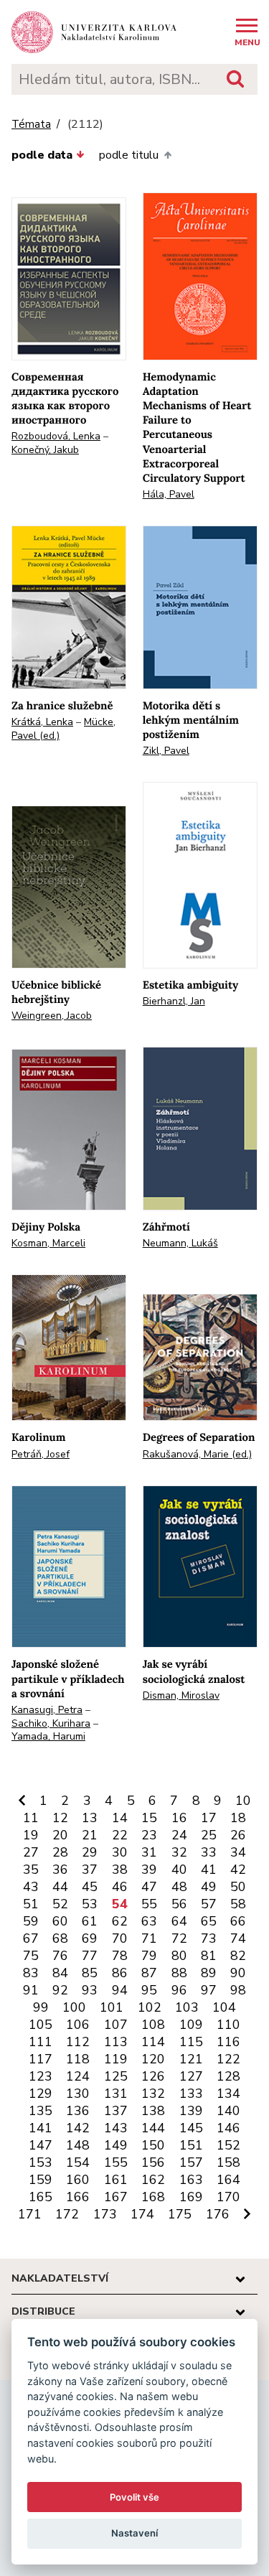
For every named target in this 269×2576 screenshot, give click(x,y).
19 (31, 1835)
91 (31, 1990)
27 (31, 1852)
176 (218, 2214)
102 (150, 2007)
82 (238, 1956)
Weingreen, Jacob (52, 1016)
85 (90, 1973)
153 (41, 2162)
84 (60, 1973)
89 (209, 1973)
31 (149, 1852)
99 (41, 2007)
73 (209, 1938)
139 (191, 2111)
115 (191, 2042)
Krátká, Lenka (42, 722)
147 (41, 2145)
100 (74, 2007)
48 (179, 1887)
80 (179, 1956)
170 (228, 2197)
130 (78, 2094)
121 (191, 2059)
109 (191, 2025)
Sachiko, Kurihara (51, 1723)
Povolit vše (134, 2497)
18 (238, 1818)
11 (31, 1818)
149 (116, 2145)
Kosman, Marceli (48, 1243)
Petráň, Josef (41, 1454)
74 (238, 1938)
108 (153, 2025)
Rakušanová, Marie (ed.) (197, 1454)
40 (179, 1870)
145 (191, 2128)
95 (149, 1990)
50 (238, 1887)
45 (90, 1887)
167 (116, 2197)
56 (179, 1904)
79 (149, 1956)
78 (120, 1956)
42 (238, 1870)
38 (120, 1870)
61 (90, 1921)
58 (238, 1904)
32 (179, 1852)
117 (41, 2059)
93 (90, 1990)
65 (209, 1921)
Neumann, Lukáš (180, 1243)
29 (90, 1852)
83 (31, 1973)
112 (78, 2042)
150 (153, 2145)
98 (238, 1990)
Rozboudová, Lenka (56, 436)
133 (191, 2094)
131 (116, 2094)
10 (243, 1801)
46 (120, 1887)
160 (78, 2180)
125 (116, 2076)
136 (78, 2111)
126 (153, 2076)
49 (209, 1887)
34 (238, 1852)
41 (209, 1870)
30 (120, 1852)
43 (31, 1887)
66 (238, 1921)
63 (149, 1921)
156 (153, 2162)
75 (31, 1956)
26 (238, 1835)
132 (153, 2094)
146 (228, 2128)
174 (142, 2214)
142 (78, 2128)
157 (191, 2162)
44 (60, 1887)
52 (60, 1904)
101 (112, 2007)
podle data (42, 155)
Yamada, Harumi (48, 1736)
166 (78, 2197)
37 (90, 1870)
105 (41, 2025)
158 (228, 2162)
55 (149, 1904)
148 (78, 2145)
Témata (31, 125)
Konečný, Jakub (45, 450)
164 (228, 2180)
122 (228, 2059)
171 (30, 2214)
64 (179, 1921)
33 (209, 1852)
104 (224, 2007)
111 (41, 2042)
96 (179, 1990)
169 (191, 2197)
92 (60, 1990)
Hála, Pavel (169, 494)
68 (60, 1938)
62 (120, 1921)
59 (31, 1921)
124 (78, 2076)
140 (228, 2111)
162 (153, 2180)
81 (209, 1956)
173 (105, 2214)
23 (149, 1835)
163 (191, 2180)
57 (209, 1904)
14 (120, 1818)
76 (60, 1956)
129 (41, 2094)
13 (90, 1818)
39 (149, 1870)
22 (120, 1835)
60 (60, 1921)
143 (116, 2128)
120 (153, 2059)
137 (116, 2111)
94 (120, 1990)
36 (60, 1870)
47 (149, 1887)
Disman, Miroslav (181, 1695)
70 (120, 1938)
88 (179, 1973)
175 (180, 2214)
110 (228, 2025)
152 (228, 2145)
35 (31, 1870)
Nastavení (134, 2533)
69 (90, 1938)
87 (149, 1973)
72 (179, 1938)
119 (116, 2059)
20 (60, 1835)
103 (187, 2007)
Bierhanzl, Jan (174, 1001)
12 (60, 1818)
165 (41, 2197)
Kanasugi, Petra (47, 1710)
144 (153, 2128)
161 (116, 2180)
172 (67, 2214)
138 (153, 2111)
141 (41, 2128)
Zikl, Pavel (166, 751)
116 (228, 2042)
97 (209, 1990)
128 (228, 2076)
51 (31, 1904)
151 (191, 2145)
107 (116, 2025)
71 (149, 1938)
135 (41, 2111)
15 (149, 1818)
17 (209, 1818)
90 (238, 1973)
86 (120, 1973)
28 (60, 1852)
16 (179, 1818)
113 (116, 2042)
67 (31, 1938)
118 (78, 2059)
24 (179, 1835)
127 (191, 2076)
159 (41, 2180)
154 (78, 2162)
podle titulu (129, 155)
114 (153, 2042)
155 (116, 2162)
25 (209, 1835)
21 (90, 1835)
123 (41, 2076)
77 (90, 1956)
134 (228, 2094)
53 (90, 1904)
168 (153, 2197)
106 (78, 2025)
